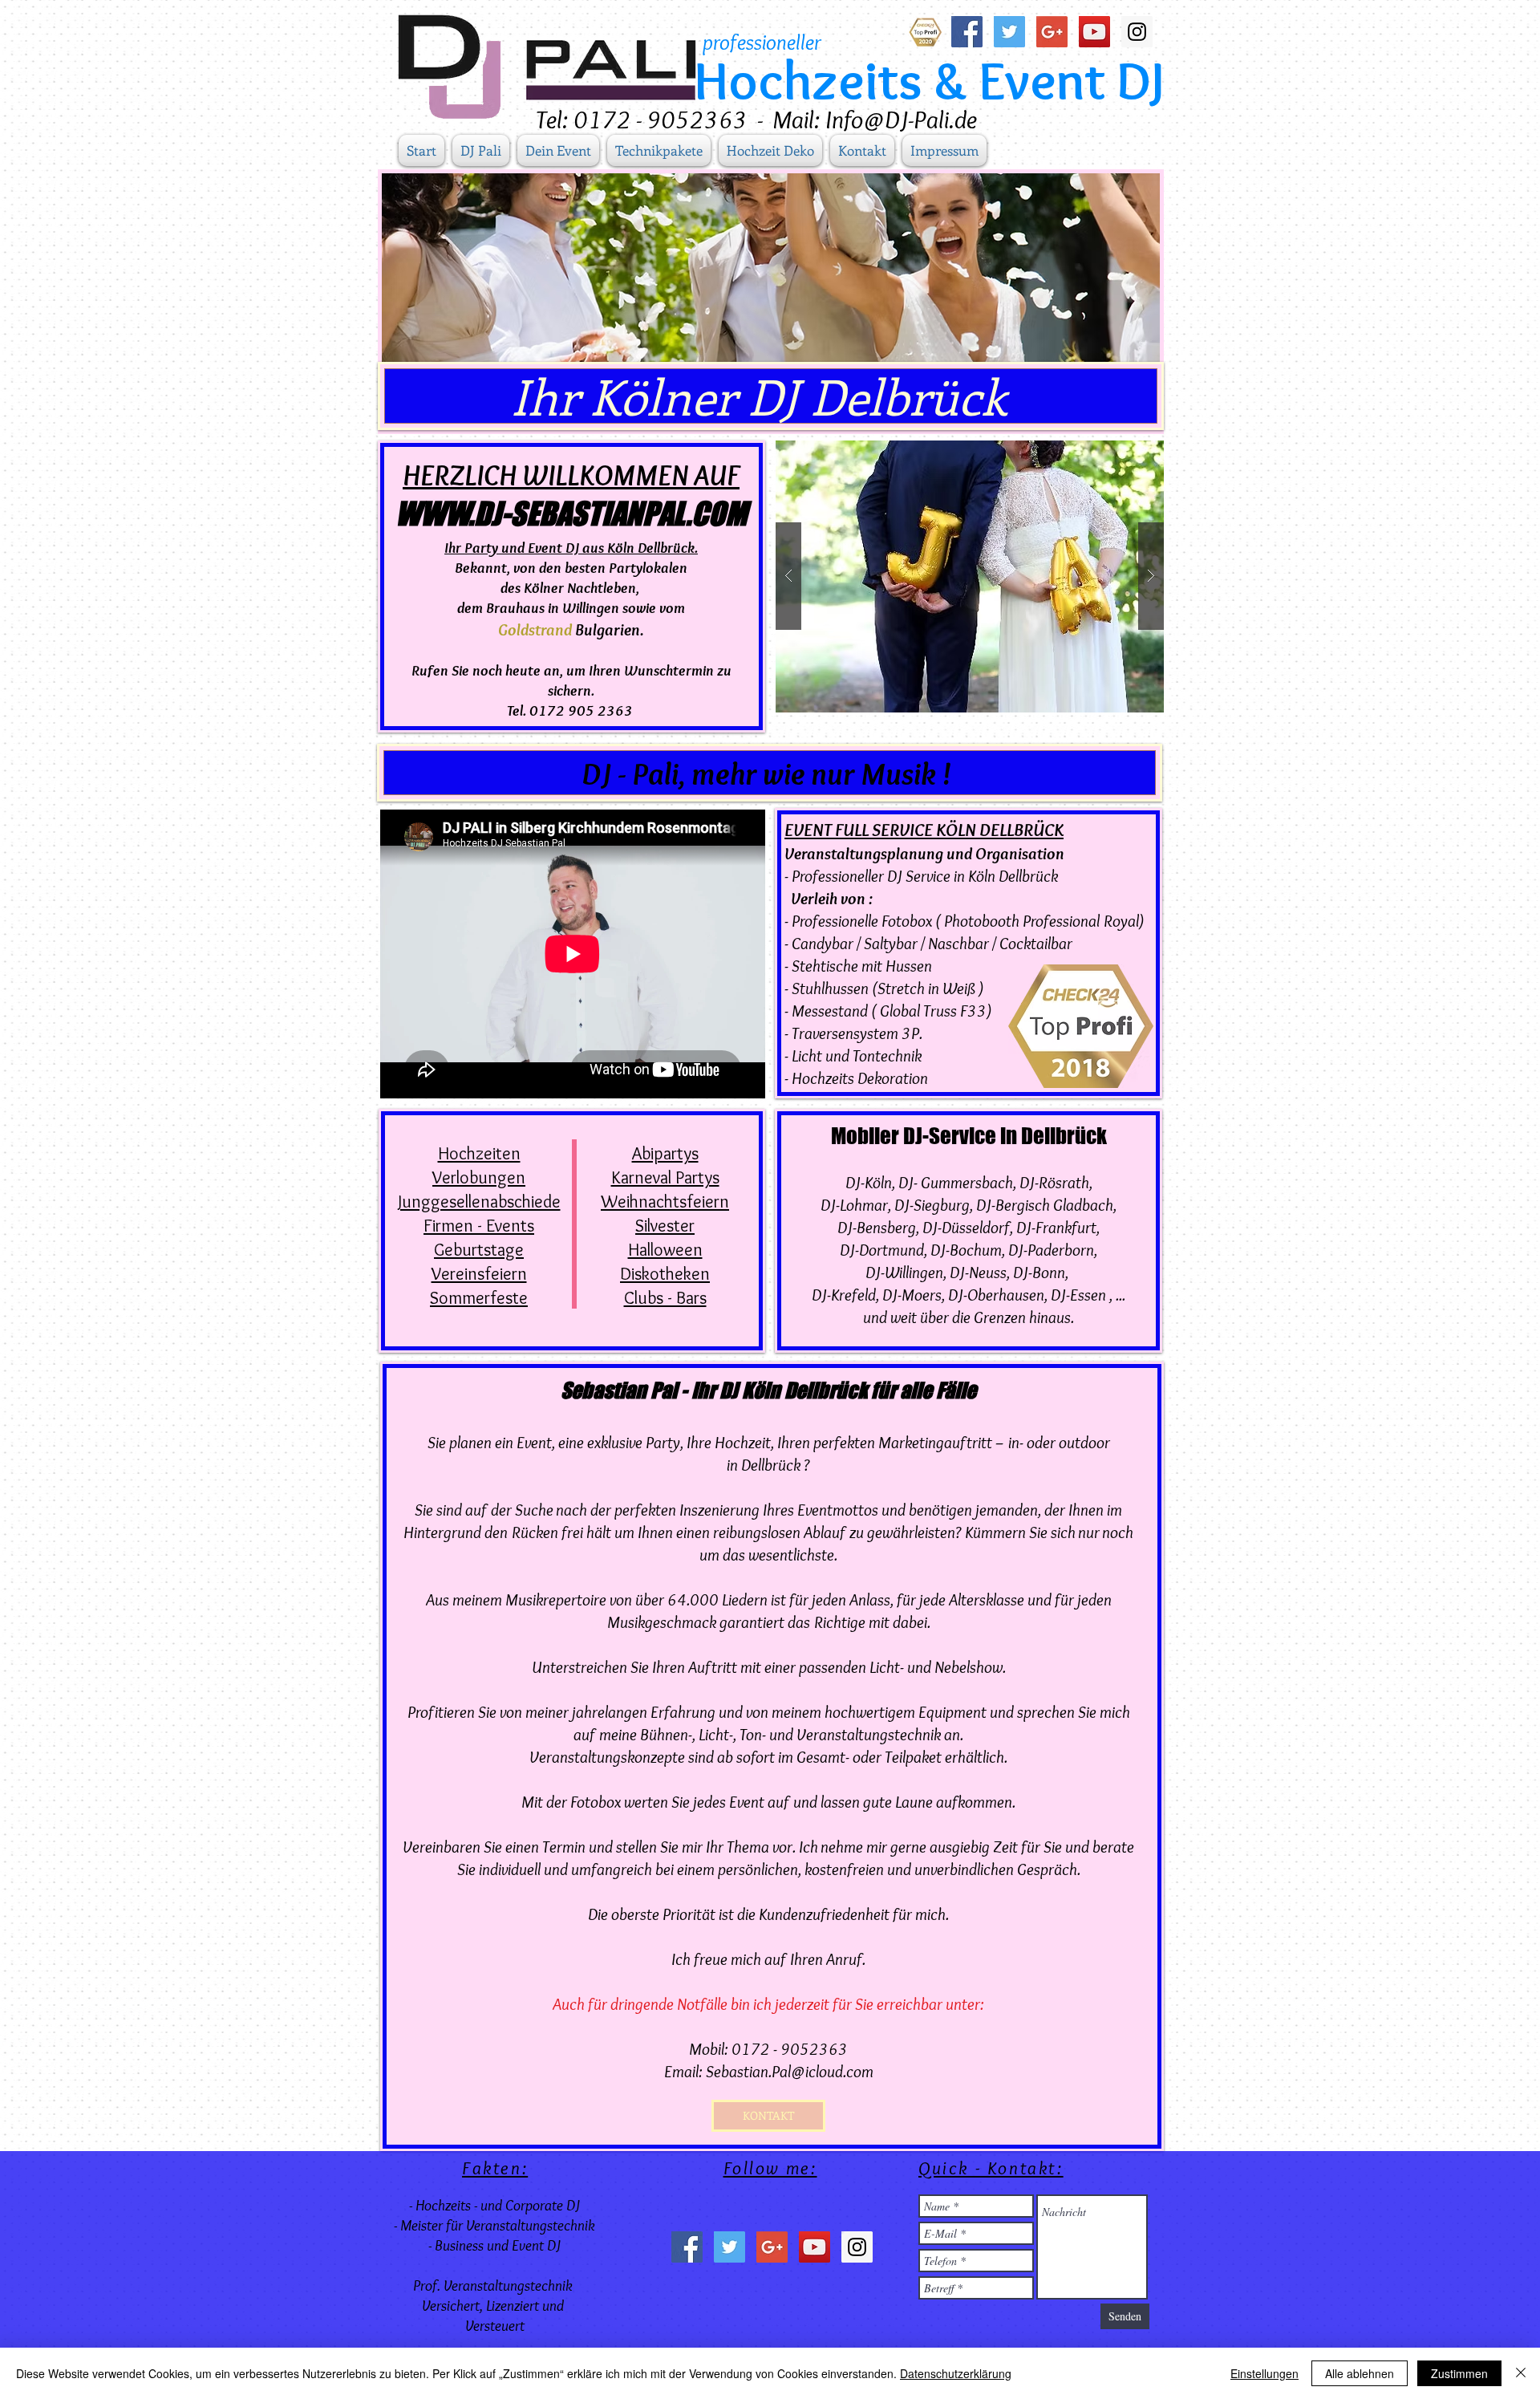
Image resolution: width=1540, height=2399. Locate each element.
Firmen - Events (479, 1226)
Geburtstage (479, 1250)
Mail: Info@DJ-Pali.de (875, 119)
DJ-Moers (912, 1295)
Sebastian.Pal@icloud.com (790, 2071)
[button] (970, 576)
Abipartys (665, 1153)
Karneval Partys (665, 1177)
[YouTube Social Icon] (1094, 32)
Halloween (665, 1250)
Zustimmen (1459, 2373)
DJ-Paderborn (1051, 1250)
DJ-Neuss (978, 1272)
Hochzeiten (479, 1153)
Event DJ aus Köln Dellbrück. (613, 548)
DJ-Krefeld (844, 1295)
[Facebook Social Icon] (967, 32)
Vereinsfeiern (479, 1274)
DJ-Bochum (966, 1250)
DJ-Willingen (904, 1272)
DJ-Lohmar (854, 1205)
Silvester (665, 1226)
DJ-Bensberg (877, 1227)
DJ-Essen (1078, 1295)
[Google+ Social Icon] (1052, 32)
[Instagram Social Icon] (1137, 32)
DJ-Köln (869, 1182)
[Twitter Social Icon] (1009, 32)
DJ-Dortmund (882, 1250)
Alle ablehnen (1360, 2373)
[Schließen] (1521, 2373)
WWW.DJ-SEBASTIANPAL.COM (571, 513)
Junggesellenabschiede (479, 1202)
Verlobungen (479, 1177)
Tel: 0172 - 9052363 (642, 119)
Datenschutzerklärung (956, 2373)
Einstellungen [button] (1264, 2373)
